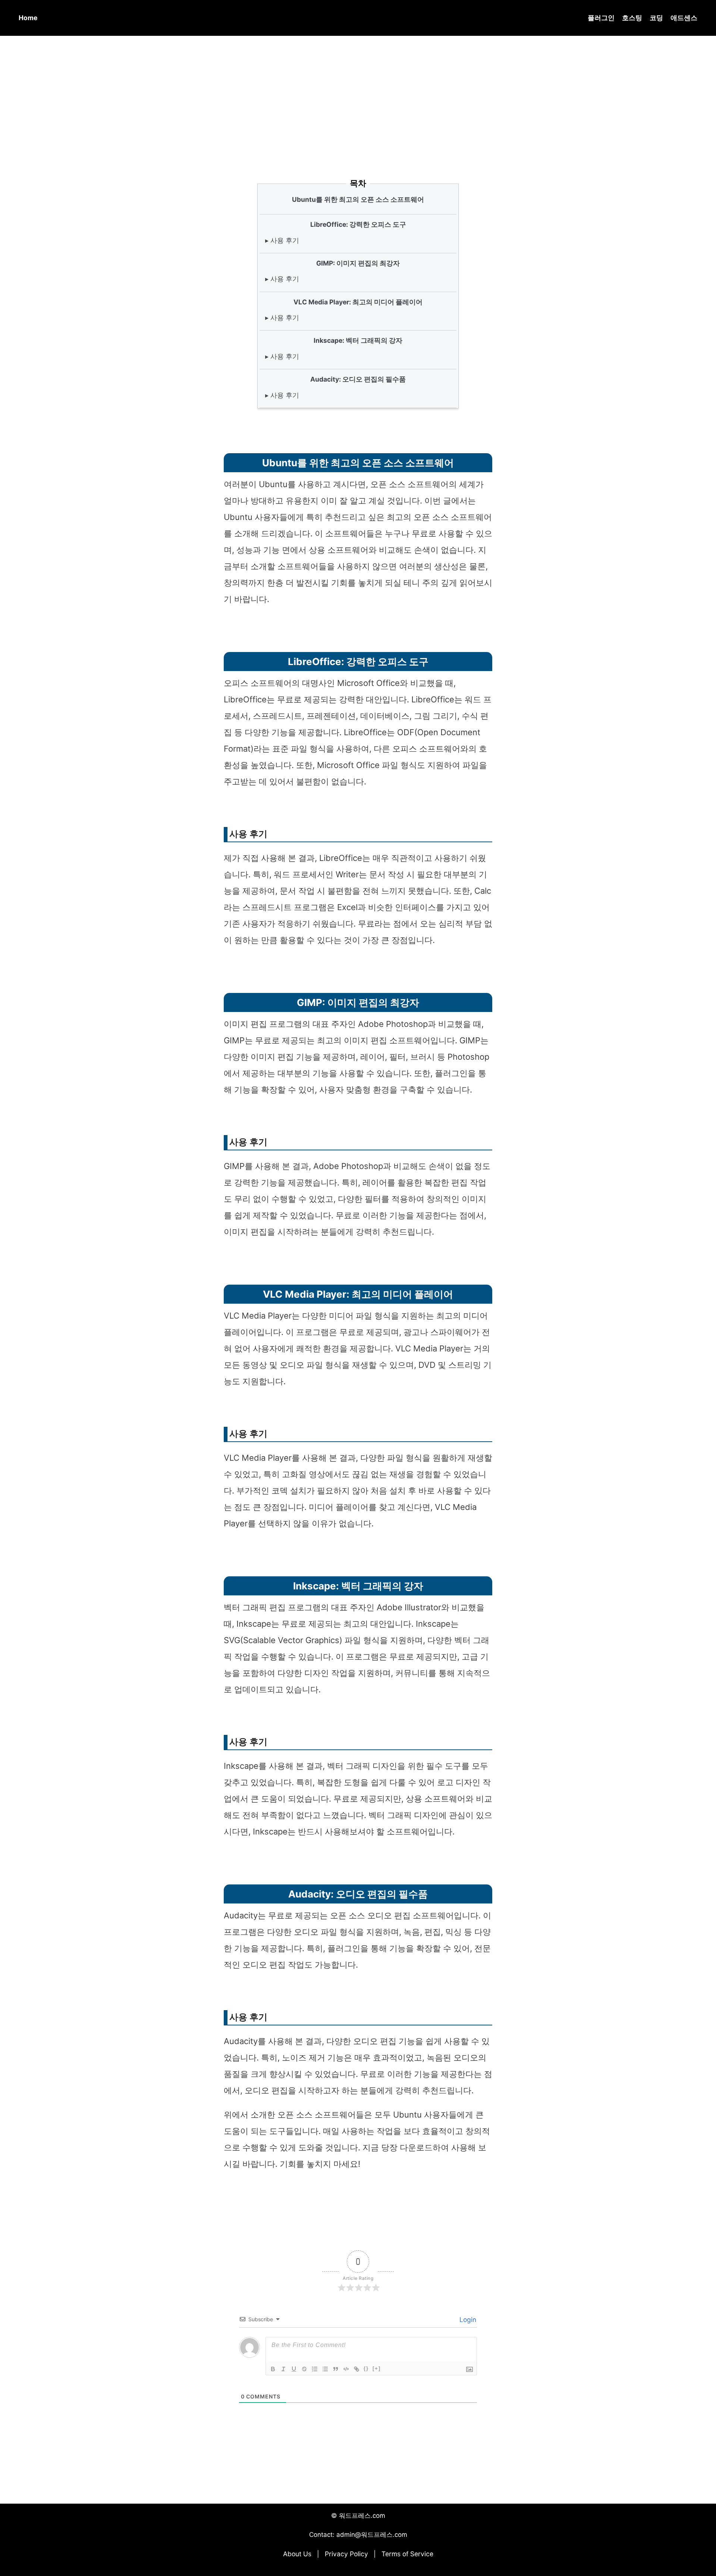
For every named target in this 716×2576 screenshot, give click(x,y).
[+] (377, 2368)
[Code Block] (346, 2369)
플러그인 (601, 18)
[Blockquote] (336, 2369)
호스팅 (632, 18)
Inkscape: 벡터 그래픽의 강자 (358, 340)
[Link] (357, 2369)
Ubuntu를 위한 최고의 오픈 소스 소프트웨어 (358, 199)
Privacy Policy (346, 2554)
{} (366, 2368)
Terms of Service (407, 2554)
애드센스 (684, 18)
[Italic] (283, 2369)
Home (28, 18)
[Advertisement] (358, 97)
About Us (297, 2554)
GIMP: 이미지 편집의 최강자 (358, 263)
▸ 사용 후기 (282, 240)
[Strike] (304, 2369)
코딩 (656, 18)
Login (467, 2320)
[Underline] (294, 2369)
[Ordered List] (315, 2369)
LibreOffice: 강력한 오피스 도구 (358, 224)
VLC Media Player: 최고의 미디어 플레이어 (358, 302)
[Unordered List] (325, 2369)
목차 (358, 183)
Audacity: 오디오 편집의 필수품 (358, 379)
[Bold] (273, 2369)
